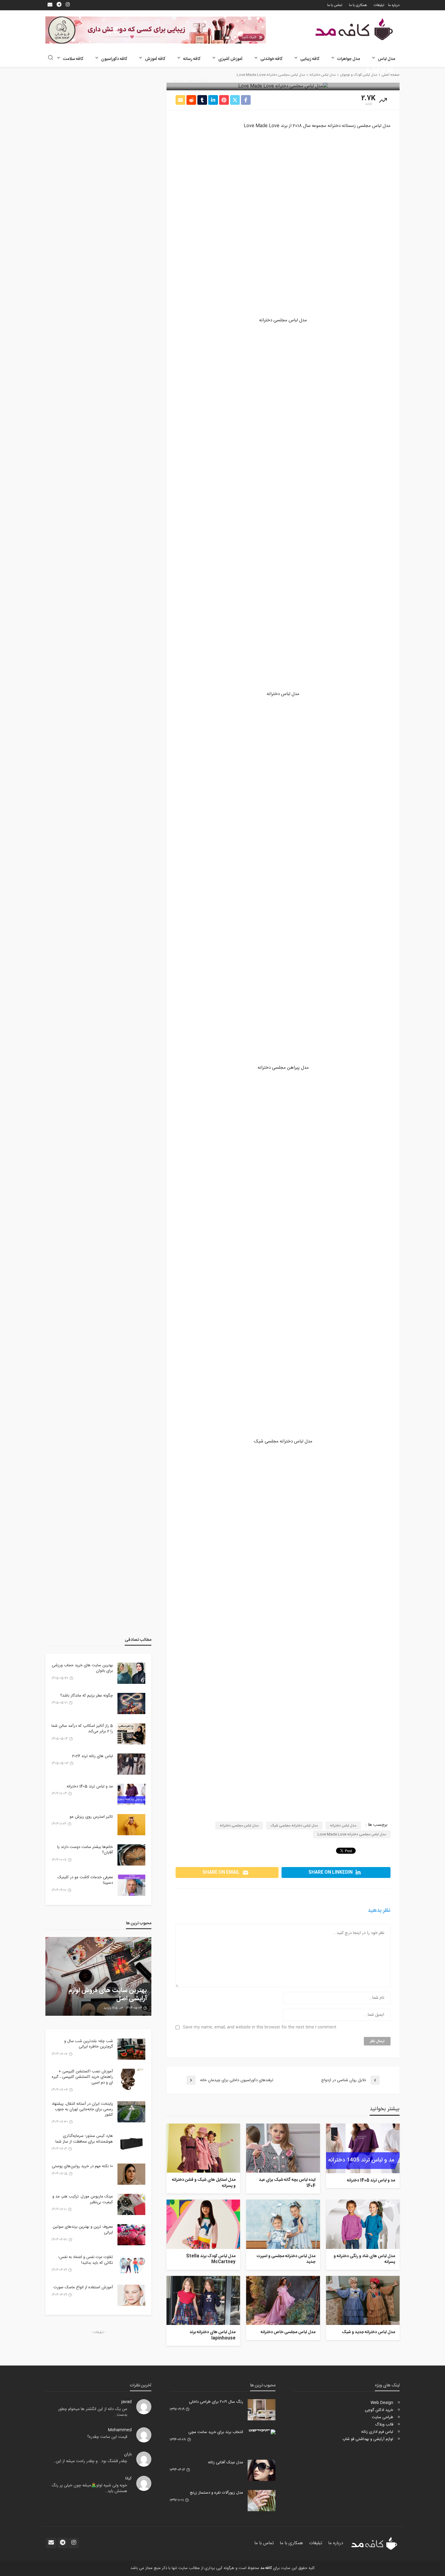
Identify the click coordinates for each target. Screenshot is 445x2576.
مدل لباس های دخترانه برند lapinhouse (213, 2335)
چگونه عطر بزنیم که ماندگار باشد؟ (87, 1696)
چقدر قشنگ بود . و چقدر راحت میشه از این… (90, 2461)
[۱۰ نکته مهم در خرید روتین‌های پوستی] (131, 2174)
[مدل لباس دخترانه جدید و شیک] (363, 2300)
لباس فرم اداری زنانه (377, 2432)
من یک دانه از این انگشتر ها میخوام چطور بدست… (93, 2412)
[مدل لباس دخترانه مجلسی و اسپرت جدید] (283, 2224)
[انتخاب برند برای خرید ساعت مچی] (262, 2432)
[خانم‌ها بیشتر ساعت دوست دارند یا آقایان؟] (131, 1855)
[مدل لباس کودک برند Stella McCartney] (203, 2224)
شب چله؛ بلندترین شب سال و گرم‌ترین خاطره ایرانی (89, 2044)
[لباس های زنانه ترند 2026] (131, 1764)
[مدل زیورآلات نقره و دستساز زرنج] (262, 2501)
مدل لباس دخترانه (343, 1826)
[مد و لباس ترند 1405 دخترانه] (363, 2148)
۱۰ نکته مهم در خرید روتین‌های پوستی (82, 2166)
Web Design (382, 2403)
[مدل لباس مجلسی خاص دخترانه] (283, 2300)
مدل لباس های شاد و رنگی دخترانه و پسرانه (364, 2259)
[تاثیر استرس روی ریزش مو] (131, 1825)
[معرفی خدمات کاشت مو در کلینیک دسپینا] (131, 1885)
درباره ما (394, 5)
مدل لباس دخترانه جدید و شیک (368, 2333)
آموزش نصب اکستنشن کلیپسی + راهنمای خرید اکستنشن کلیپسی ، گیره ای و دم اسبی (82, 2077)
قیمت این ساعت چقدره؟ (107, 2437)
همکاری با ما (358, 5)
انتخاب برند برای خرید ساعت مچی (216, 2432)
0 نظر (176, 81)
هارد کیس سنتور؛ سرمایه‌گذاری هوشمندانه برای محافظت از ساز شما (84, 2139)
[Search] (51, 58)
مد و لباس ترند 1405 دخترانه (371, 2181)
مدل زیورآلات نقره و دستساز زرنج (216, 2493)
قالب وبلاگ (384, 2425)
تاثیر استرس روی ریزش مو (91, 1817)
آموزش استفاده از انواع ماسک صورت (83, 2287)
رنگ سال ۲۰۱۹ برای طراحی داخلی (216, 2402)
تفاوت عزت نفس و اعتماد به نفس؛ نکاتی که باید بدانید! (86, 2260)
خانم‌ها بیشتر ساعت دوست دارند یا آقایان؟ (85, 1850)
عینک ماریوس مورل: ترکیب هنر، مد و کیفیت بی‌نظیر (83, 2199)
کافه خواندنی (271, 59)
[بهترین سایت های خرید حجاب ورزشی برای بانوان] (131, 1673)
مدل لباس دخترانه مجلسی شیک (294, 1826)
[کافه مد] (354, 29)
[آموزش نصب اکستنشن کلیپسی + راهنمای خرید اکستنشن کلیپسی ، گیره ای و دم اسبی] (131, 2079)
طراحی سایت (382, 2417)
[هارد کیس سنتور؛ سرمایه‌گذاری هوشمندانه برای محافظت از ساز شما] (131, 2144)
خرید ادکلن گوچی (379, 2410)
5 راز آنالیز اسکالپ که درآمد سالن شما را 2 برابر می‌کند (82, 1729)
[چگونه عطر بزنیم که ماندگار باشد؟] (131, 1704)
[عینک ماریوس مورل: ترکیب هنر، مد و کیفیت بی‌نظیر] (131, 2204)
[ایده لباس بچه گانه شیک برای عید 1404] (283, 2148)
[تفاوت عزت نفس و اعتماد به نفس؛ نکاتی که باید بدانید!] (131, 2265)
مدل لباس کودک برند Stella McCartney (211, 2259)
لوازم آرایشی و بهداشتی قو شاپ (368, 2439)
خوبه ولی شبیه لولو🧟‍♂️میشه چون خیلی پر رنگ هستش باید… (89, 2488)
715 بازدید (111, 2008)
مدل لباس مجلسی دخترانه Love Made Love (352, 1834)
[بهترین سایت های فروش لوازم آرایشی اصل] (98, 1976)
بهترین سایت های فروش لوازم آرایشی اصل (108, 1995)
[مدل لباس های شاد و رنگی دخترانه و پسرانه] (363, 2224)
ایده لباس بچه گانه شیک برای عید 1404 (287, 2183)
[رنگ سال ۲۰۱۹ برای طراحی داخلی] (262, 2410)
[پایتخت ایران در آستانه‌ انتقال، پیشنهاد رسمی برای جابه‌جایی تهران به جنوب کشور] (131, 2112)
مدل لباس (386, 59)
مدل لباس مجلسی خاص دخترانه (288, 2333)
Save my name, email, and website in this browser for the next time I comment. (259, 2027)
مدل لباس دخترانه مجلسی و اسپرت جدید (286, 2259)
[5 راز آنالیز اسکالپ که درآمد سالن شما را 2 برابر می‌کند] (131, 1734)
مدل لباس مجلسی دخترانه (239, 1826)
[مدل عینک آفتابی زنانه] (262, 2470)
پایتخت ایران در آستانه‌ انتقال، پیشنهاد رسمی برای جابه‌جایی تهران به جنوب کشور (82, 2109)
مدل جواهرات (349, 59)
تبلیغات (379, 5)
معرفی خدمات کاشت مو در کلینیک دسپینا (85, 1880)
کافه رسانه (192, 59)
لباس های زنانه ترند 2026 (92, 1756)
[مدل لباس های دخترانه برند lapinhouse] (203, 2300)
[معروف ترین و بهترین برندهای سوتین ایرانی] (131, 2235)
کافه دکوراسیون (114, 59)
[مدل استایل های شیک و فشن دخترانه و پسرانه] (203, 2148)
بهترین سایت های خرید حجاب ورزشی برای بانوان (82, 1668)
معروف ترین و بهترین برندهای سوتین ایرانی (83, 2230)
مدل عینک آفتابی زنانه (226, 2462)
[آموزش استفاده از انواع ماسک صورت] (131, 2295)
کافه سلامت (73, 59)
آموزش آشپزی (230, 59)
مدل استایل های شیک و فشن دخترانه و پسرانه (204, 2183)
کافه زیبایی (310, 59)
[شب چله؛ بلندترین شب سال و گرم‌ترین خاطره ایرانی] (131, 2049)
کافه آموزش (155, 59)
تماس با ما (335, 5)
